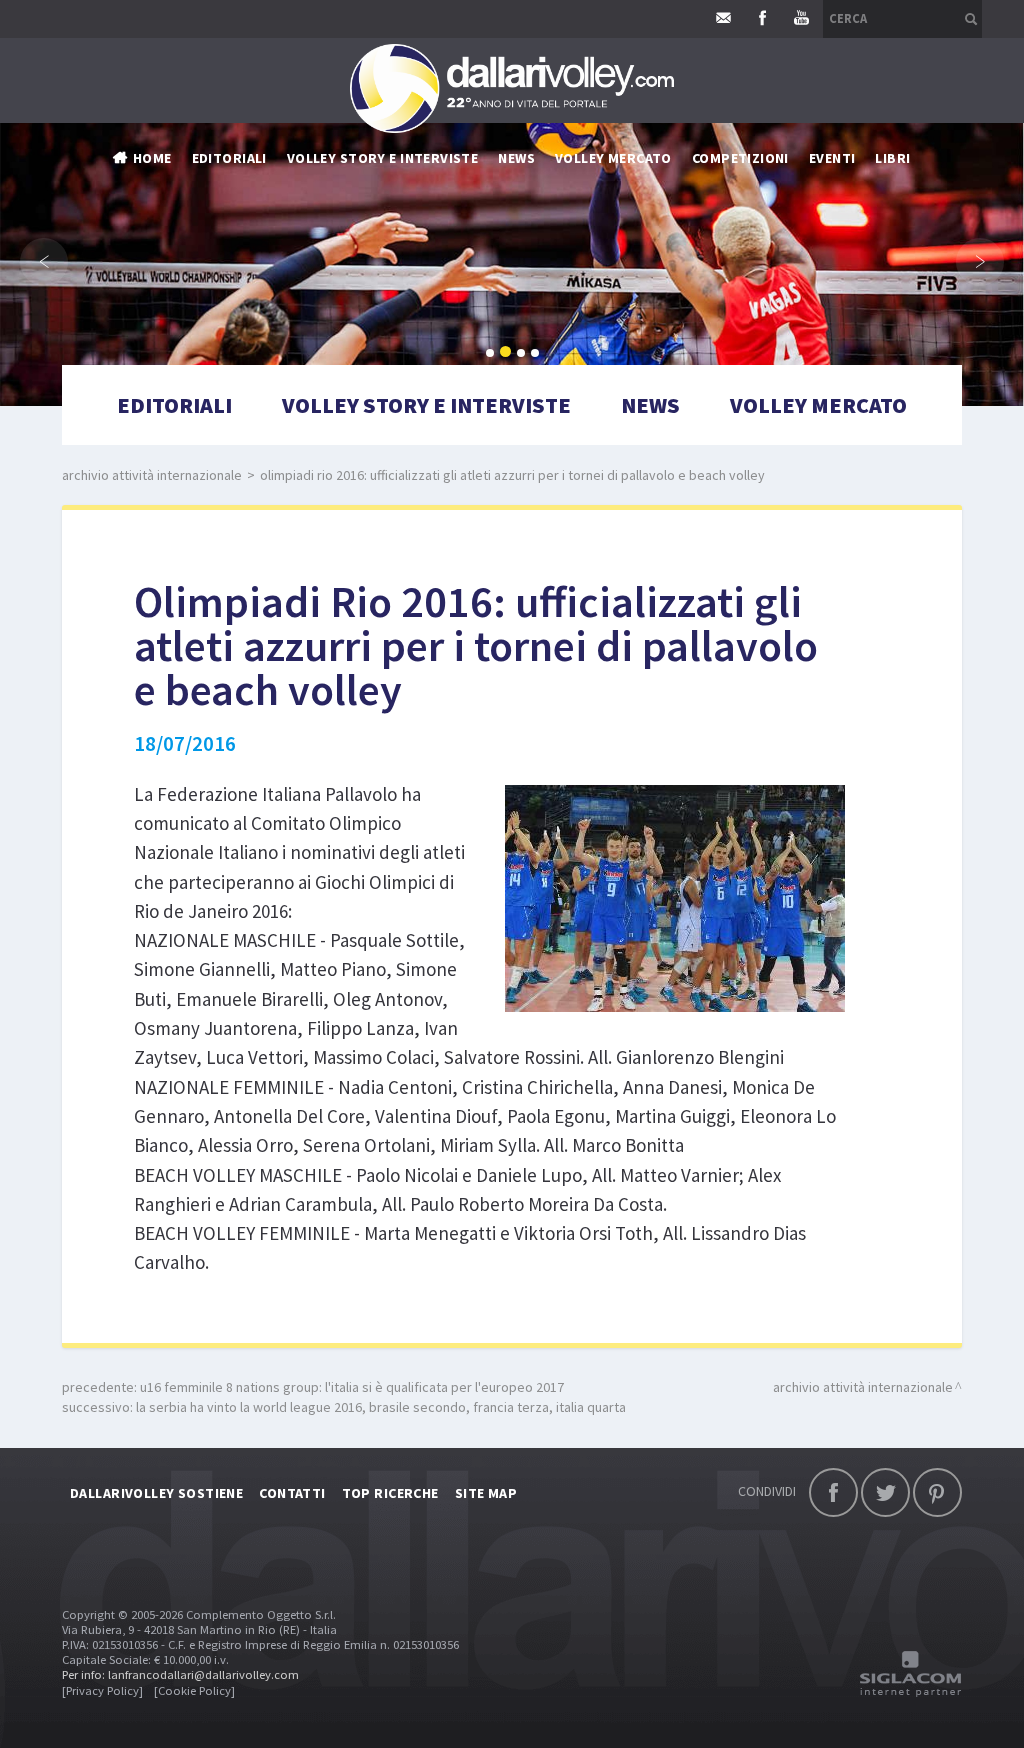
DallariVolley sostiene (156, 1493)
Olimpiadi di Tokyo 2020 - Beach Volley (630, 438)
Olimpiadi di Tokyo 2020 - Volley (608, 408)
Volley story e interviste (383, 158)
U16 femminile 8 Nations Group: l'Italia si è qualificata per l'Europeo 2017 (352, 1387)
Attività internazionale (582, 258)
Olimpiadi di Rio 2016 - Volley (596, 348)
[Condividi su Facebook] (833, 1492)
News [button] (516, 158)
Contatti (292, 1493)
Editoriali (229, 158)
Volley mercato (613, 158)
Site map (486, 1493)
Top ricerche (390, 1493)
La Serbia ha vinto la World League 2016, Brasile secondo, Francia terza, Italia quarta (381, 1407)
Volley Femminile (751, 228)
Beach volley (543, 318)
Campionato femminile (576, 228)
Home (152, 158)
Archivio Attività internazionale (152, 475)
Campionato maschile (573, 198)
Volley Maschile (748, 198)
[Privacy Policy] (102, 1690)
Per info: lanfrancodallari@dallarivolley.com (180, 1674)
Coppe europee (549, 288)
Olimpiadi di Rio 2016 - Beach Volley (618, 378)
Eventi (832, 158)
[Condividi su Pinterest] (937, 1492)
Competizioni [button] (740, 158)
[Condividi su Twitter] (885, 1492)
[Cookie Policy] (194, 1690)
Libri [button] (892, 158)
